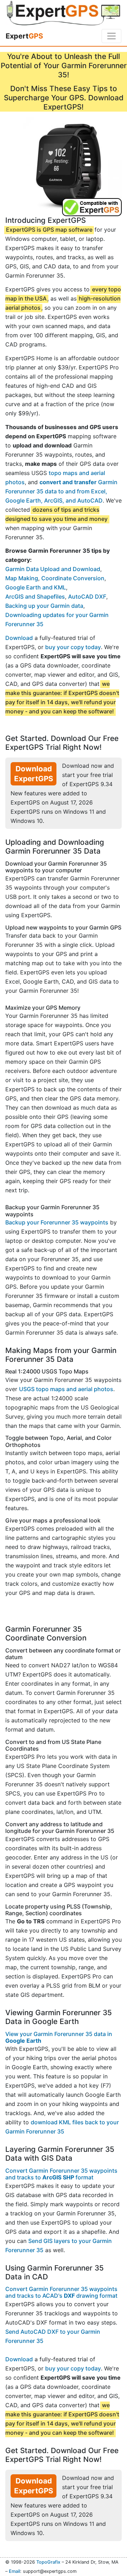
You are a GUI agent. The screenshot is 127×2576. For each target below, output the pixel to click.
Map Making (22, 578)
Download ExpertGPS (34, 774)
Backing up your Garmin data (44, 606)
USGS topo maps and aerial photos (66, 1389)
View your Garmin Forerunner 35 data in (59, 2037)
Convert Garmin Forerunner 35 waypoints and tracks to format (61, 2174)
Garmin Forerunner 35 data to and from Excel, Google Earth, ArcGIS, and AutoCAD (61, 491)
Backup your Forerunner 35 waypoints (57, 1222)
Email (14, 2571)
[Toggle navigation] (111, 36)
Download (19, 638)
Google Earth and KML (36, 587)
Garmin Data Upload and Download (53, 569)
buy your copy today (73, 647)
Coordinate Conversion (73, 578)
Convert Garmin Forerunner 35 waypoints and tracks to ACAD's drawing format (61, 2292)
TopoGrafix (48, 2562)
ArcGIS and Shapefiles (35, 596)
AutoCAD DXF (87, 596)
